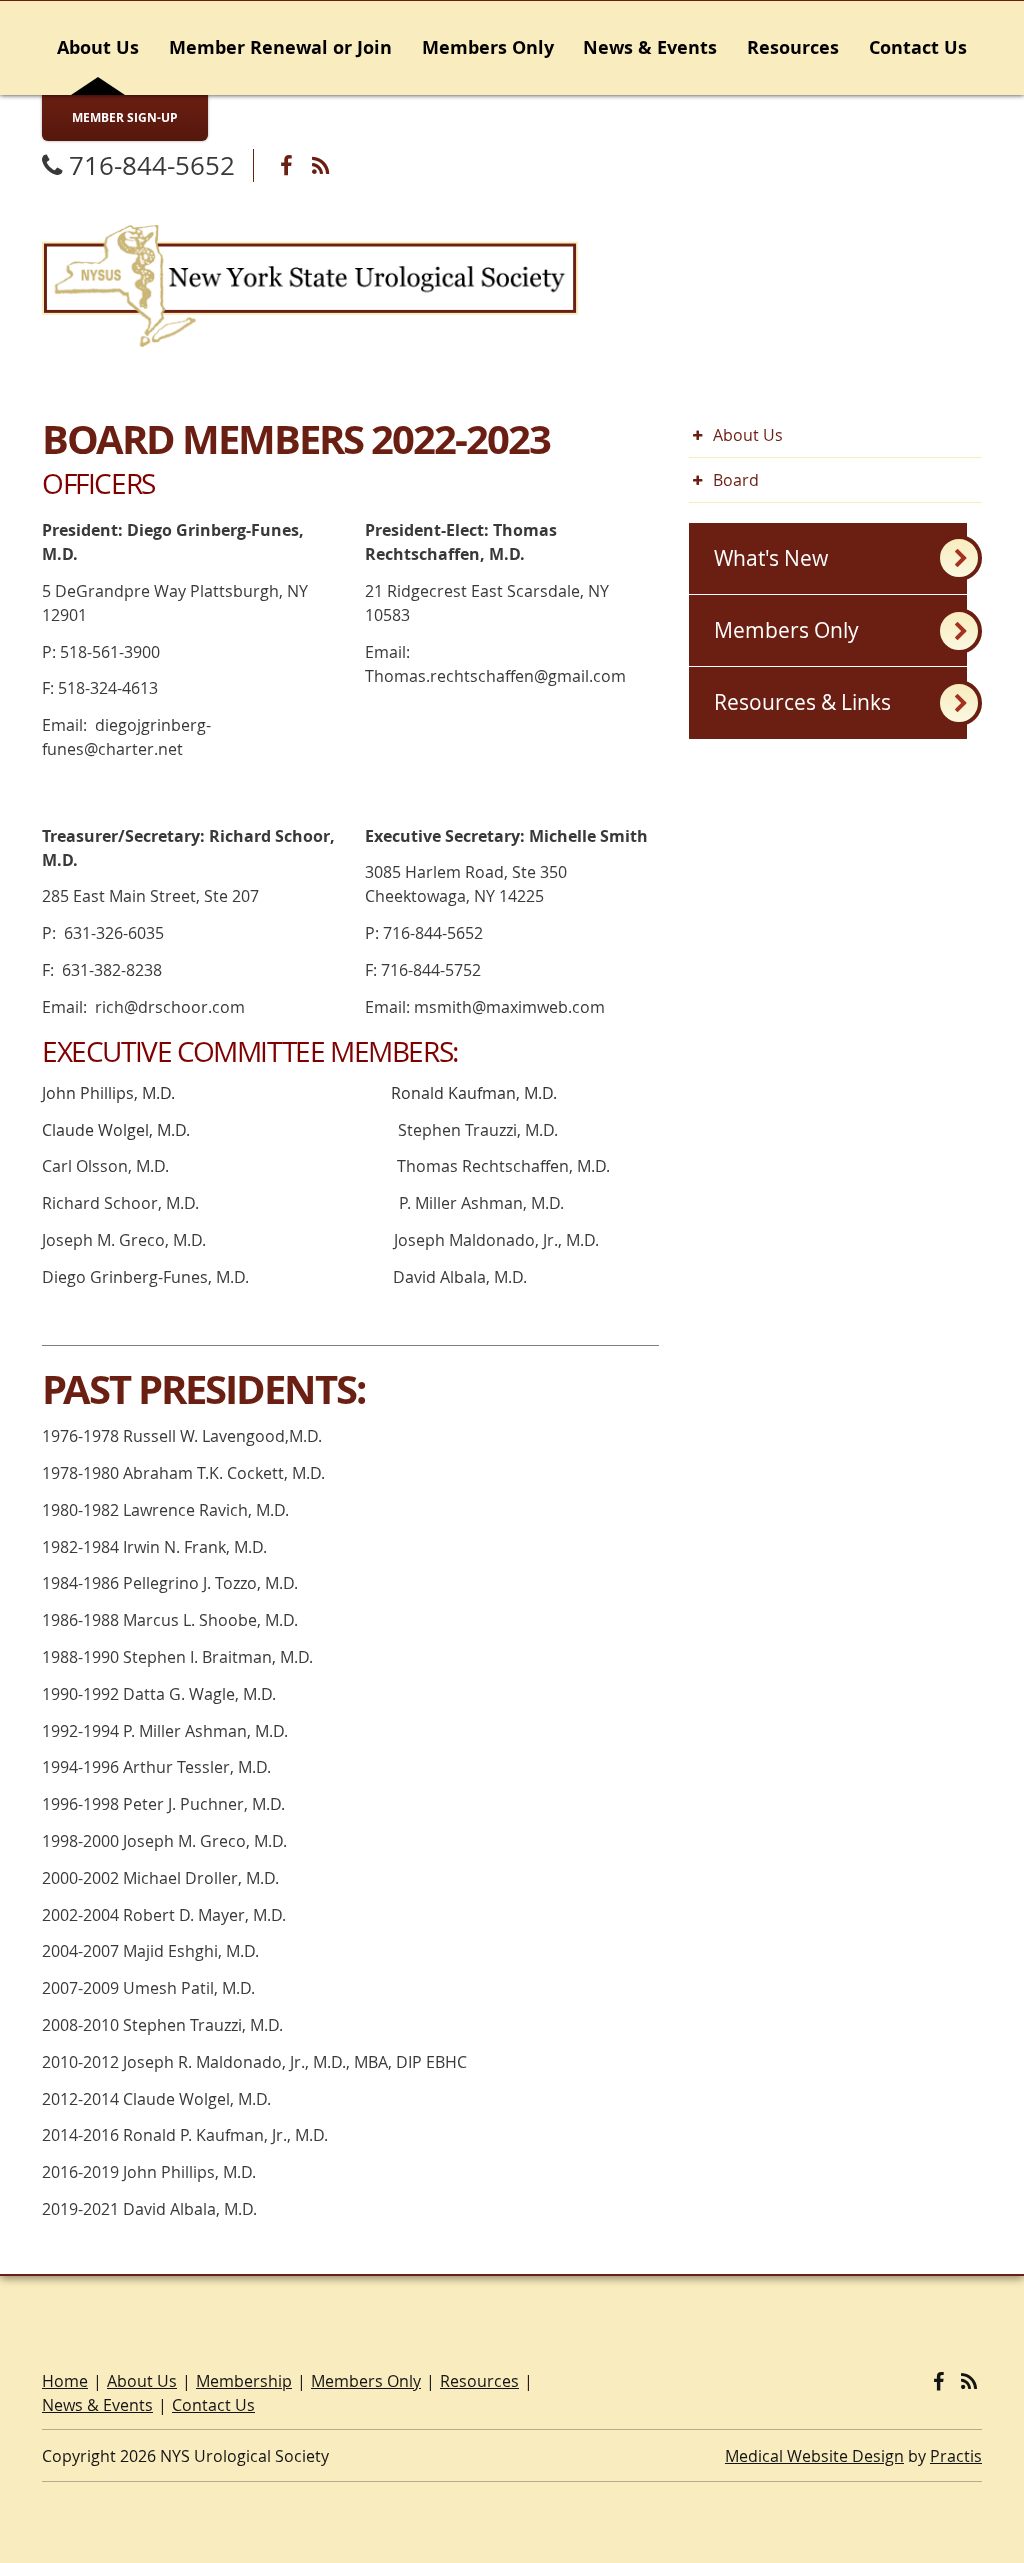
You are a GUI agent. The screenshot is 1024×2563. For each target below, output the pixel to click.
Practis (956, 2456)
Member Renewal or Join (280, 47)
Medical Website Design (814, 2456)
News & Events (650, 47)
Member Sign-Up (125, 117)
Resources (793, 47)
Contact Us (918, 47)
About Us (98, 47)
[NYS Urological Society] (310, 284)
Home (65, 2381)
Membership (244, 2381)
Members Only (488, 47)
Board (736, 480)
